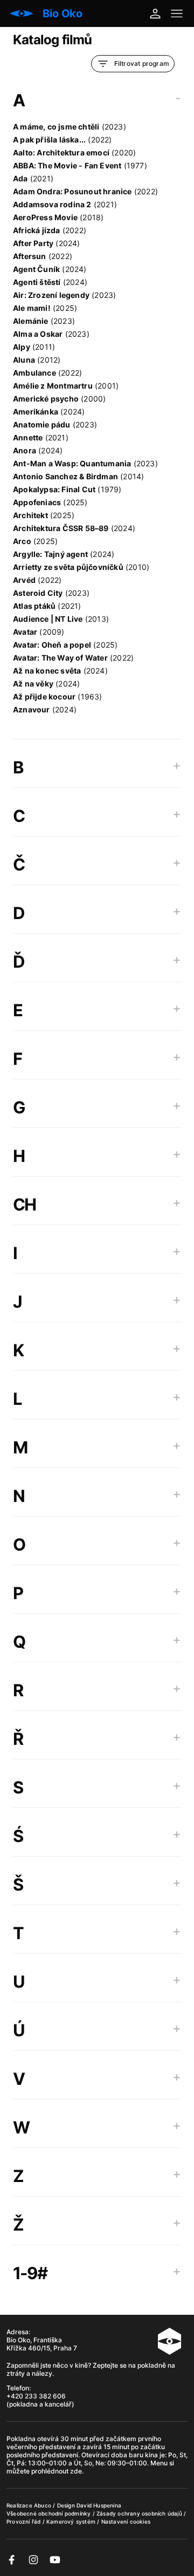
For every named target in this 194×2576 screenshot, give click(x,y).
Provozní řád (25, 2521)
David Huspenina (99, 2505)
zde (76, 2471)
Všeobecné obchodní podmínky (50, 2513)
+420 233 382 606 (36, 2396)
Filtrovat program (142, 63)
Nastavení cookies (126, 2521)
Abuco (43, 2505)
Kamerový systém (72, 2521)
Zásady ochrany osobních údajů (140, 2513)
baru (137, 2455)
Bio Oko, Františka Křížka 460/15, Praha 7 (42, 2344)
